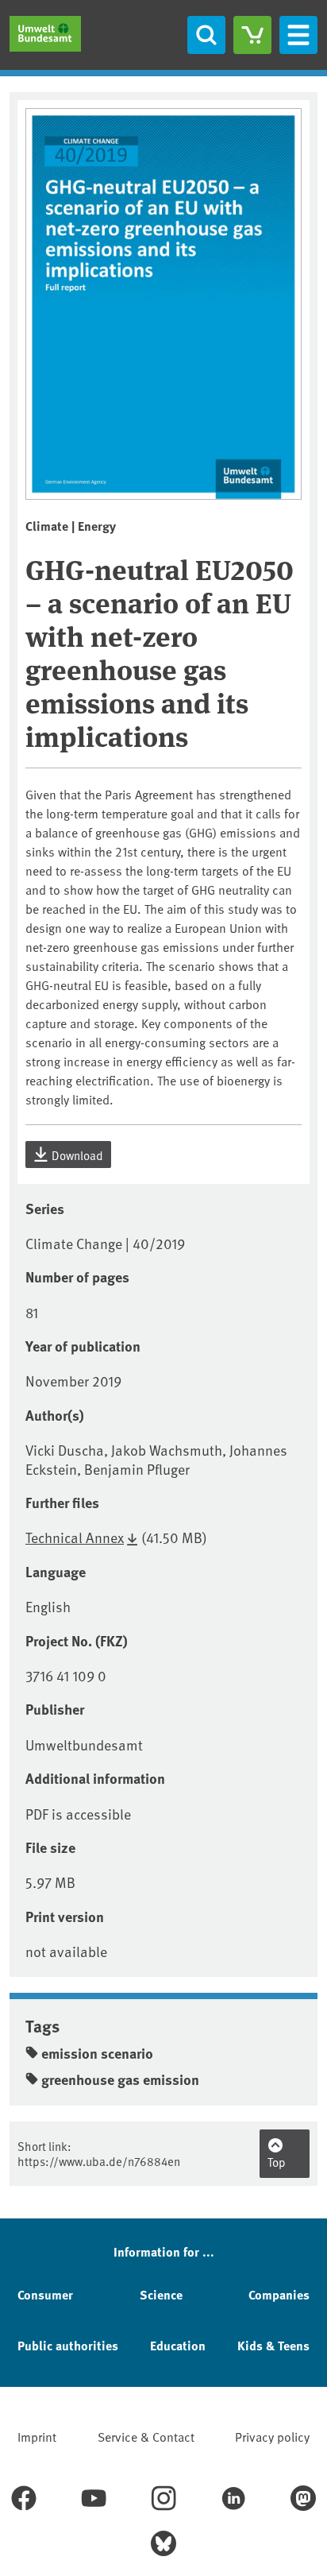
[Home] (45, 34)
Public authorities (68, 2345)
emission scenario (97, 2053)
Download (76, 1155)
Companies (279, 2294)
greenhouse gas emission (120, 2079)
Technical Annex (75, 1537)
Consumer (45, 2294)
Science (161, 2294)
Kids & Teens (273, 2345)
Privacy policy (272, 2436)
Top (277, 2162)
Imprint (37, 2436)
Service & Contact (146, 2436)
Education (178, 2345)
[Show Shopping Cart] (252, 35)
